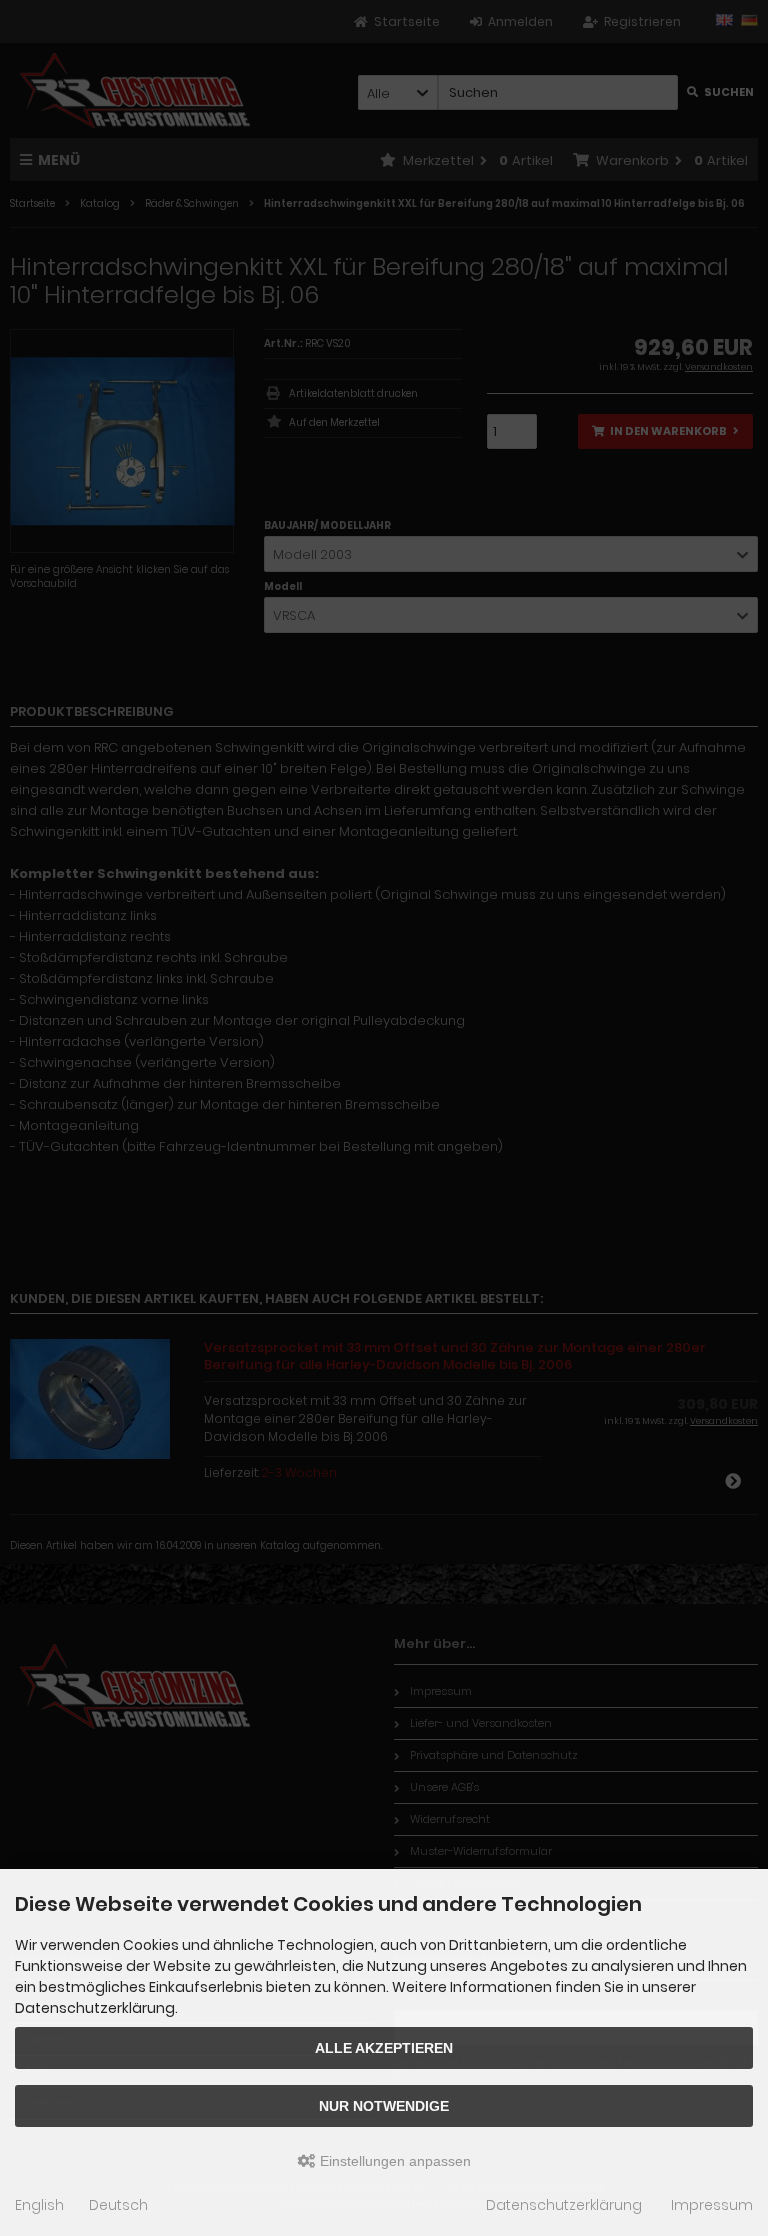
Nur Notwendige (384, 2106)
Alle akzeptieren (384, 2048)
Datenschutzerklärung (564, 2205)
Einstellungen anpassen (393, 2161)
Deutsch (118, 2205)
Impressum (712, 2205)
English (39, 2205)
